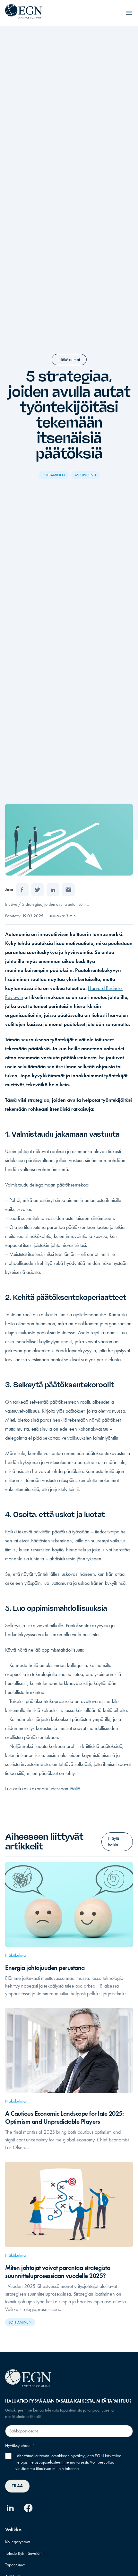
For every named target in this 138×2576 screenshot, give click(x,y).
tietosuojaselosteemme (49, 2462)
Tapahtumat (15, 2565)
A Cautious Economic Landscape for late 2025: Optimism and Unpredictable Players (64, 2117)
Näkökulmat (69, 360)
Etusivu (11, 904)
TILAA (17, 2486)
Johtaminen (54, 475)
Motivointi (86, 475)
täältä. (76, 1789)
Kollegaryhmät (18, 2542)
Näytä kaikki (114, 1842)
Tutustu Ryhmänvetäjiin (25, 2553)
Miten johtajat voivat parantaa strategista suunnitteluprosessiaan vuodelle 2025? (58, 2272)
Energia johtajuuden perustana (45, 1968)
